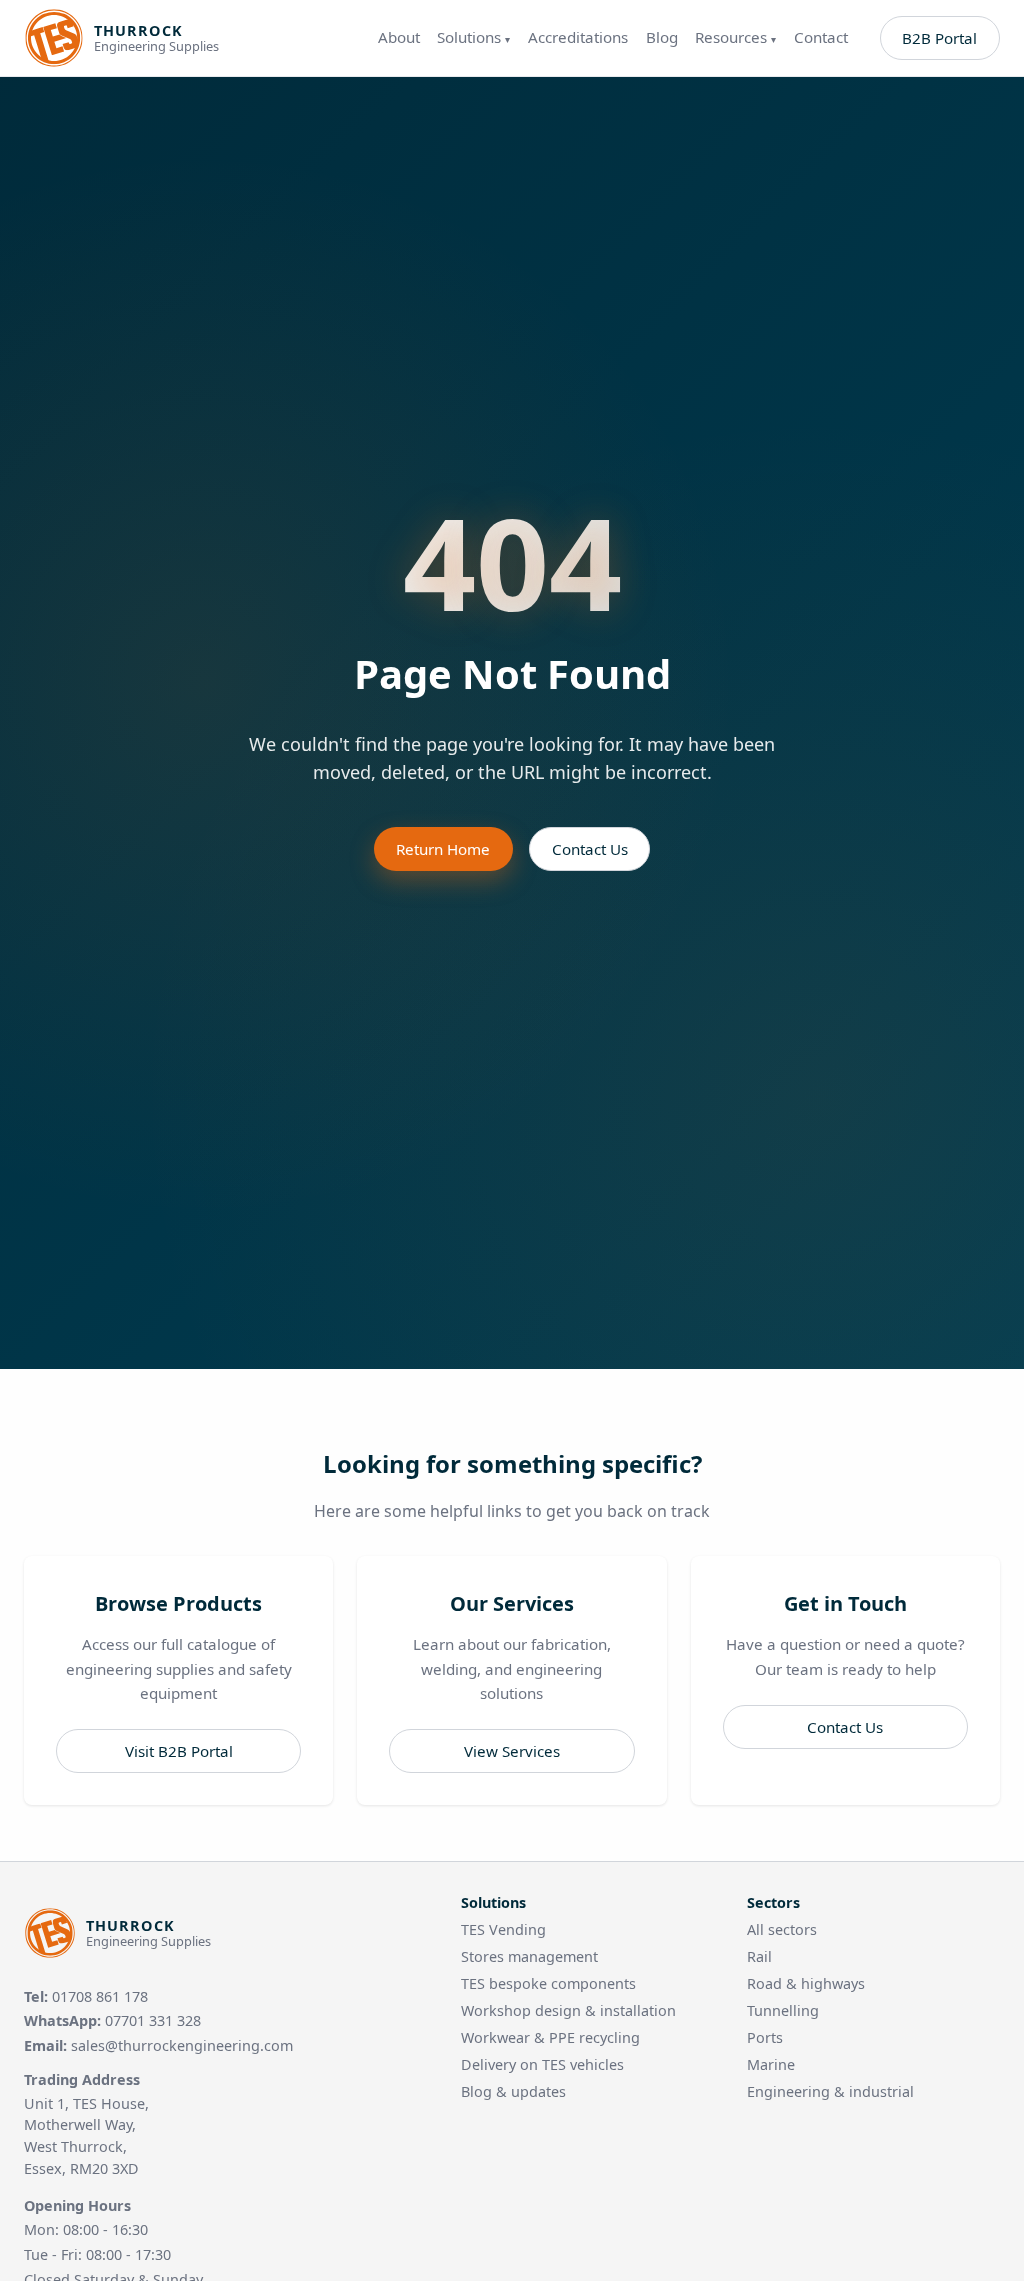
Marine (771, 2064)
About (399, 37)
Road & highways (806, 1983)
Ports (765, 2037)
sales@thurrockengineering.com (182, 2045)
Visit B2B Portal (179, 1751)
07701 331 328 (153, 2020)
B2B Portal (939, 38)
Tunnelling (783, 2010)
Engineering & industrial (830, 2091)
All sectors (782, 1929)
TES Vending (503, 1929)
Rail (759, 1956)
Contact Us (590, 849)
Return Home (443, 849)
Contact (821, 37)
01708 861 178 (100, 1996)
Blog (662, 37)
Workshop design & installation (568, 2010)
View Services (512, 1751)
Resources (735, 37)
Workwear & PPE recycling (550, 2037)
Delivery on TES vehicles (542, 2064)
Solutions (473, 37)
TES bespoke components (548, 1983)
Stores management (529, 1956)
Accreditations (578, 37)
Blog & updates (513, 2091)
